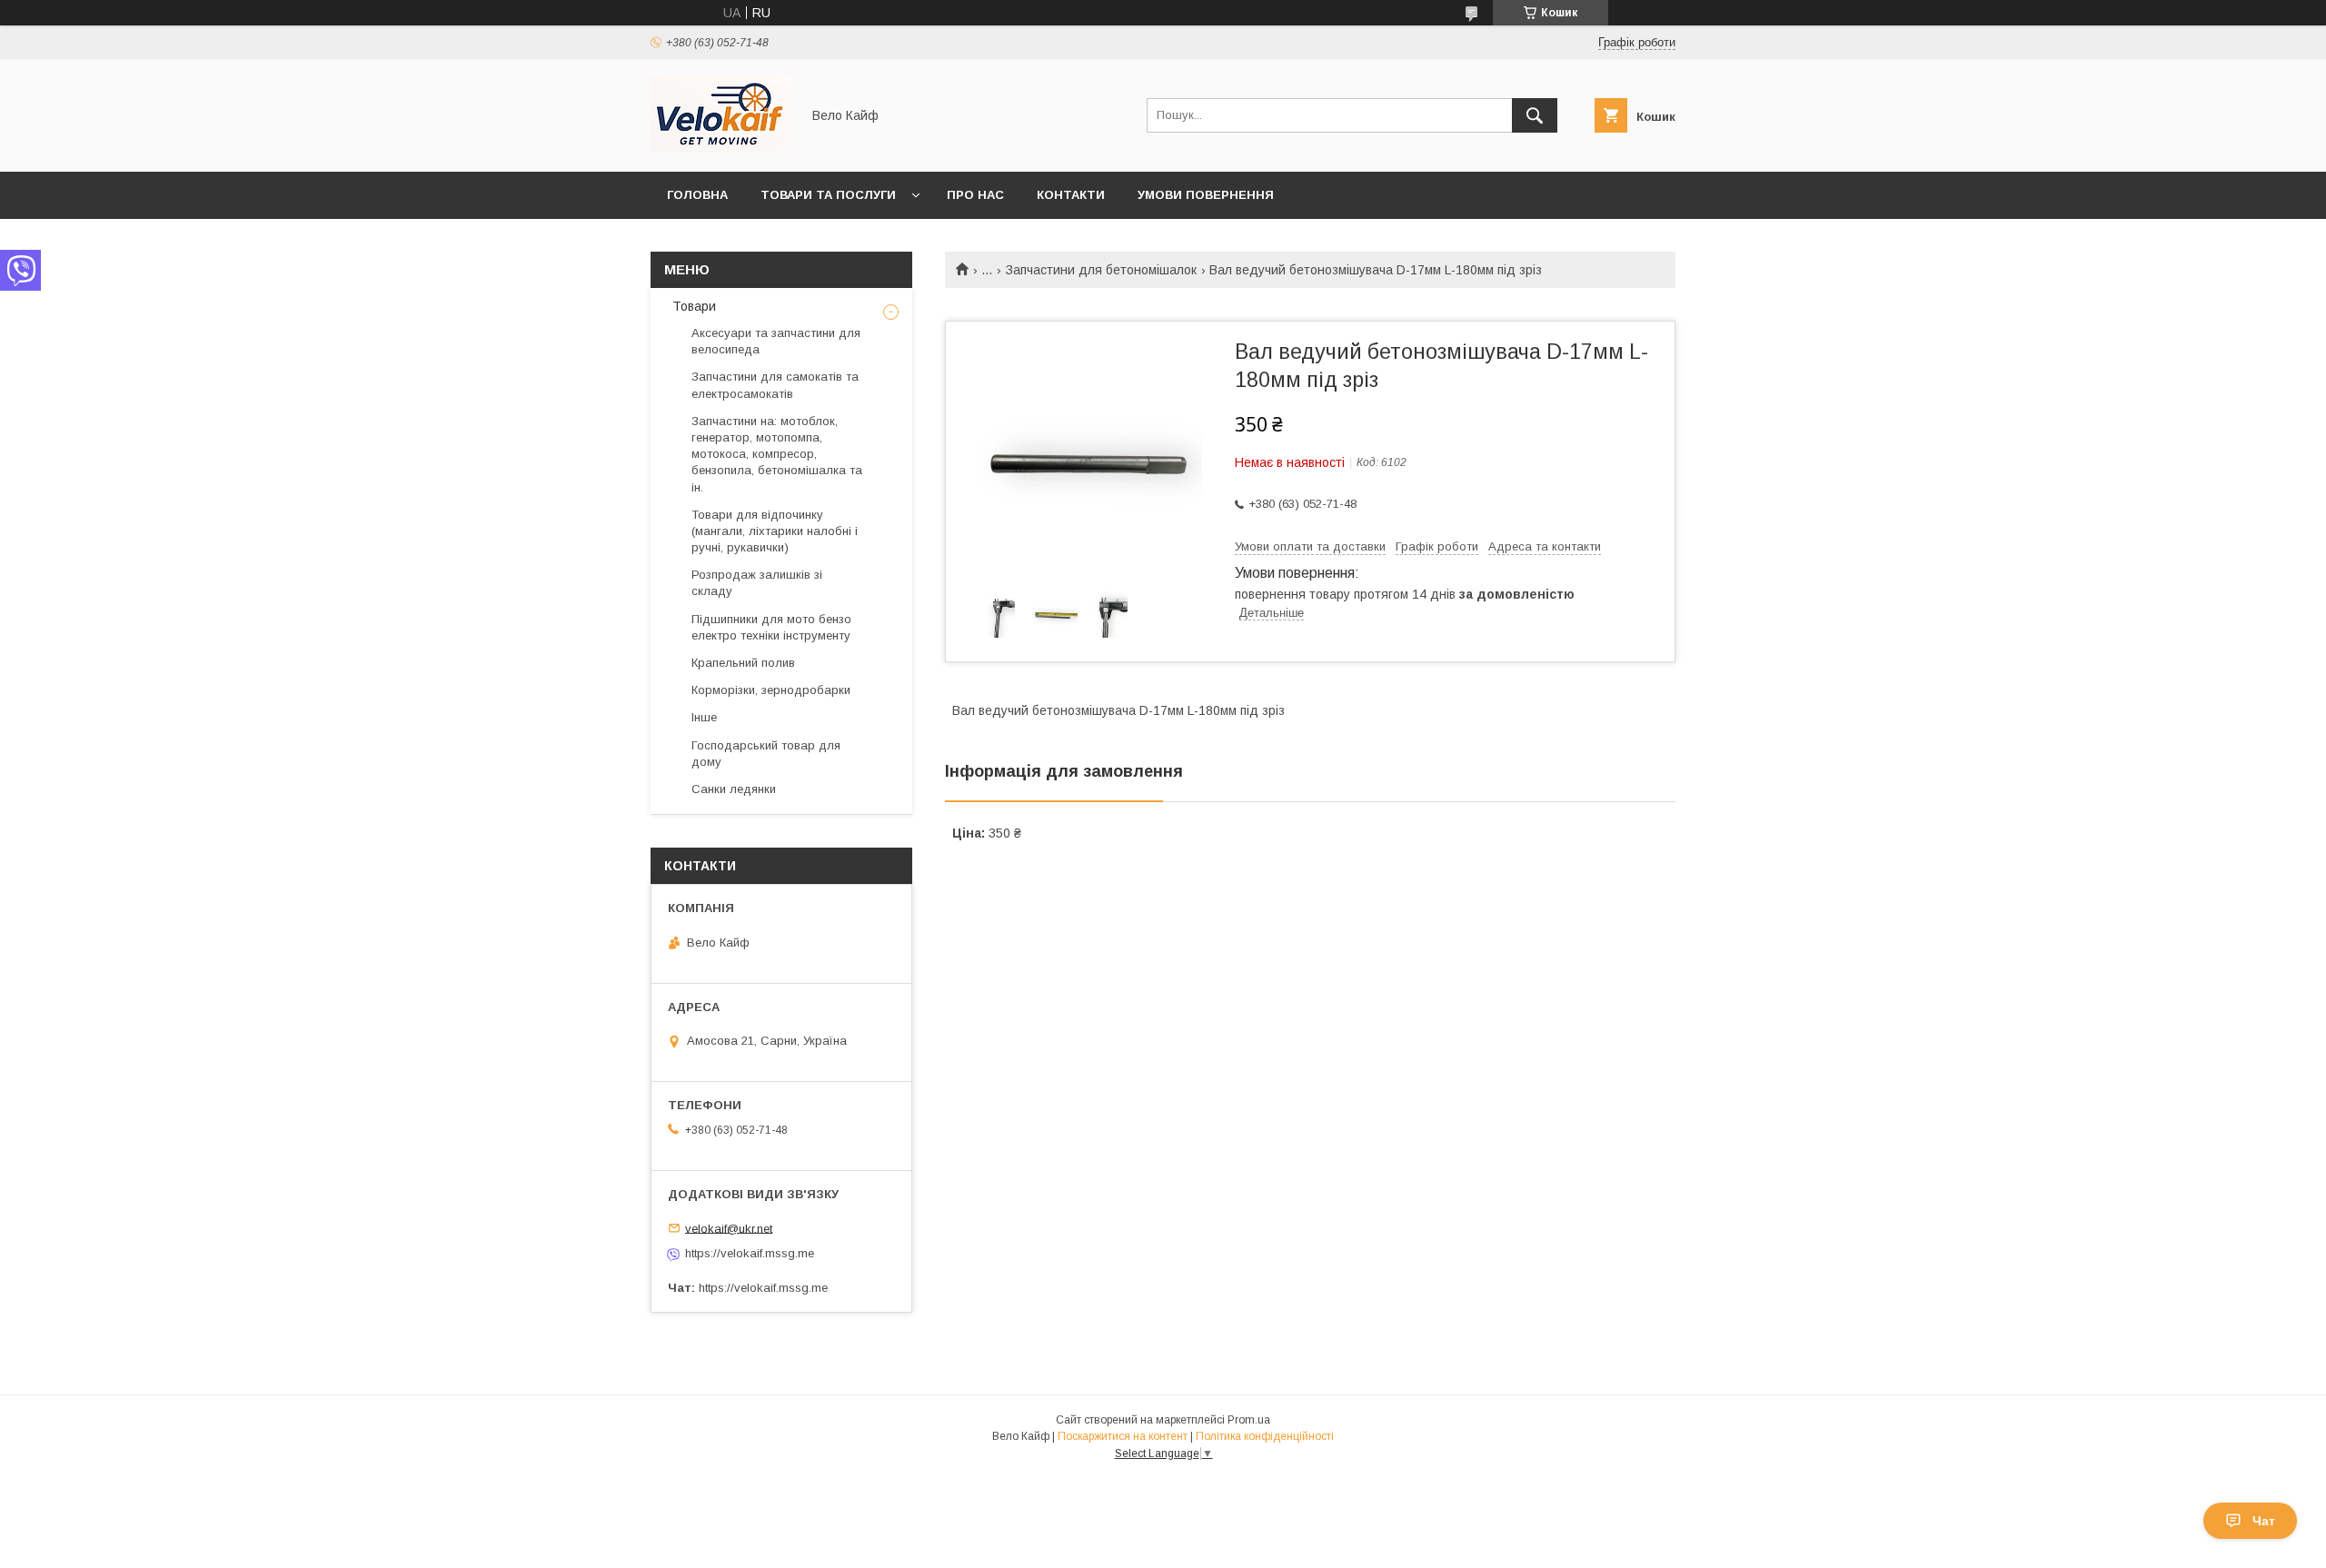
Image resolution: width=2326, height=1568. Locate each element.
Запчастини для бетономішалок (1101, 270)
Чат (2264, 1521)
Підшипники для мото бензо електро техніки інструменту (771, 627)
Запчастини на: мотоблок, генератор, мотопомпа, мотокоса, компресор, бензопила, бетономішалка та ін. (777, 454)
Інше (704, 717)
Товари (692, 306)
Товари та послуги (828, 195)
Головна (697, 195)
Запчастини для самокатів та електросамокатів (775, 385)
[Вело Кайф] (721, 148)
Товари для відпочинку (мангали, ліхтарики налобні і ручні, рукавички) (775, 531)
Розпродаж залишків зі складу (757, 583)
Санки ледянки (734, 789)
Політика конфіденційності (1265, 1436)
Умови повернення (1206, 195)
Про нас (975, 195)
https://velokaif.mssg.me (750, 1253)
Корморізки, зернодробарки (771, 690)
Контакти (1071, 195)
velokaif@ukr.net (729, 1228)
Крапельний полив (743, 663)
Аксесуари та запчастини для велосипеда (776, 341)
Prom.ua (1249, 1420)
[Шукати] (1535, 115)
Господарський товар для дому (766, 754)
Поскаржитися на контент (1123, 1436)
